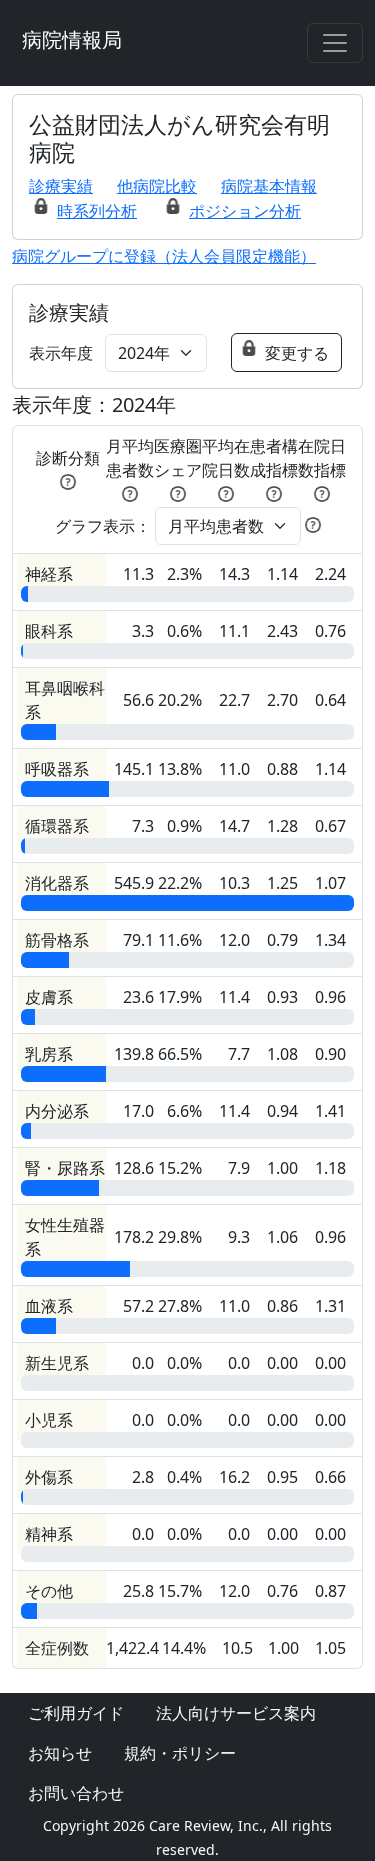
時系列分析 (97, 211)
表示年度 (61, 353)
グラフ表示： (103, 526)
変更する (297, 353)
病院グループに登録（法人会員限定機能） (164, 256)
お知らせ (60, 1753)
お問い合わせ (76, 1793)
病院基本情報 (269, 186)
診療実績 (61, 186)
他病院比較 (157, 186)
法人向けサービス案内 (236, 1713)
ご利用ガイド (76, 1713)
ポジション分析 (245, 211)
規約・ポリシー (180, 1753)
